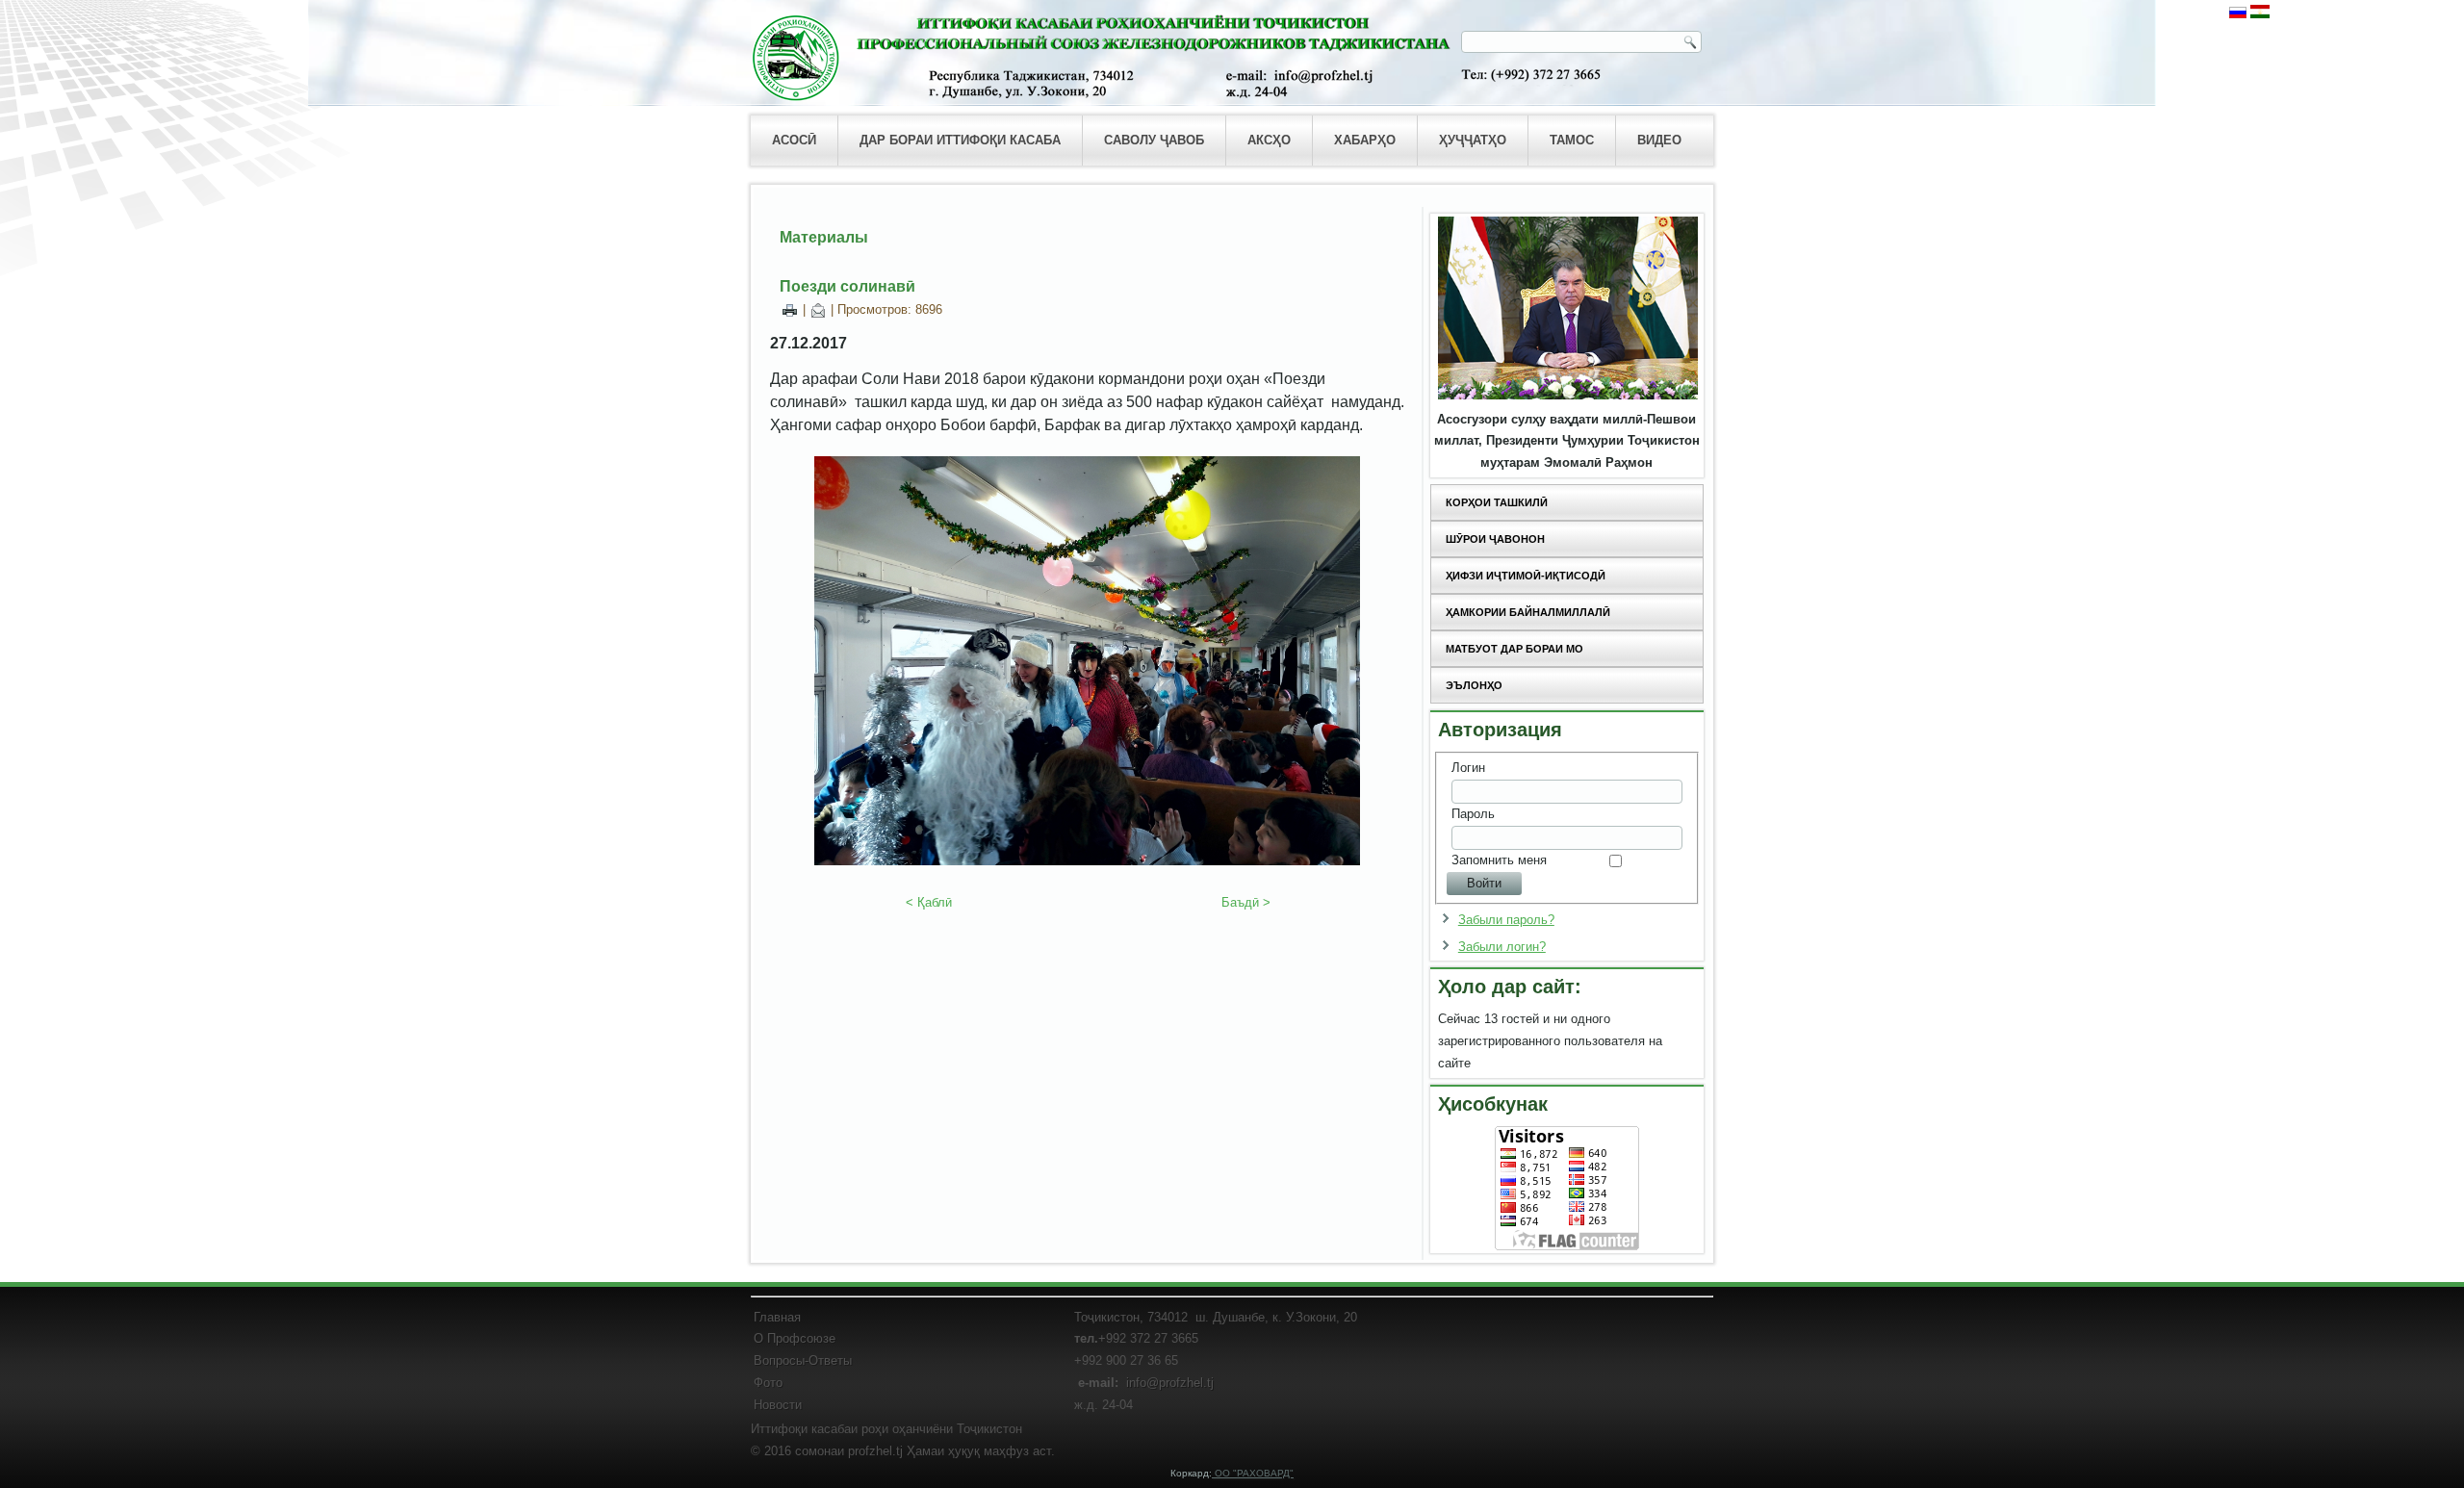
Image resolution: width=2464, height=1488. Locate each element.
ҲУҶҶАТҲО (1473, 140)
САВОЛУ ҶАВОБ (1154, 140)
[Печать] (790, 309)
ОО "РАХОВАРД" (1253, 1473)
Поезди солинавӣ (847, 286)
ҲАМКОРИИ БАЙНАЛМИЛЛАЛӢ (1528, 612)
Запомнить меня (1499, 860)
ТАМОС (1572, 140)
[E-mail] (818, 309)
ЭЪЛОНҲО (1474, 685)
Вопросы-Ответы (803, 1360)
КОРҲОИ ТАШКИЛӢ (1497, 502)
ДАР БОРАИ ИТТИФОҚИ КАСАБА (960, 140)
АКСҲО (1269, 140)
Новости (778, 1405)
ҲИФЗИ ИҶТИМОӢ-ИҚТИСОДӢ (1526, 576)
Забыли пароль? (1506, 920)
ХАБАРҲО (1365, 140)
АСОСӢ (794, 140)
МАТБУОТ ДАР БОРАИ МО (1514, 649)
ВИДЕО (1659, 140)
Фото (768, 1383)
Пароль (1473, 814)
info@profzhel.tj (1170, 1383)
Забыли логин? (1502, 947)
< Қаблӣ (929, 902)
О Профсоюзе (795, 1338)
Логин (1468, 768)
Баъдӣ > (1246, 902)
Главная (777, 1317)
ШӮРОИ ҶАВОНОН (1495, 539)
